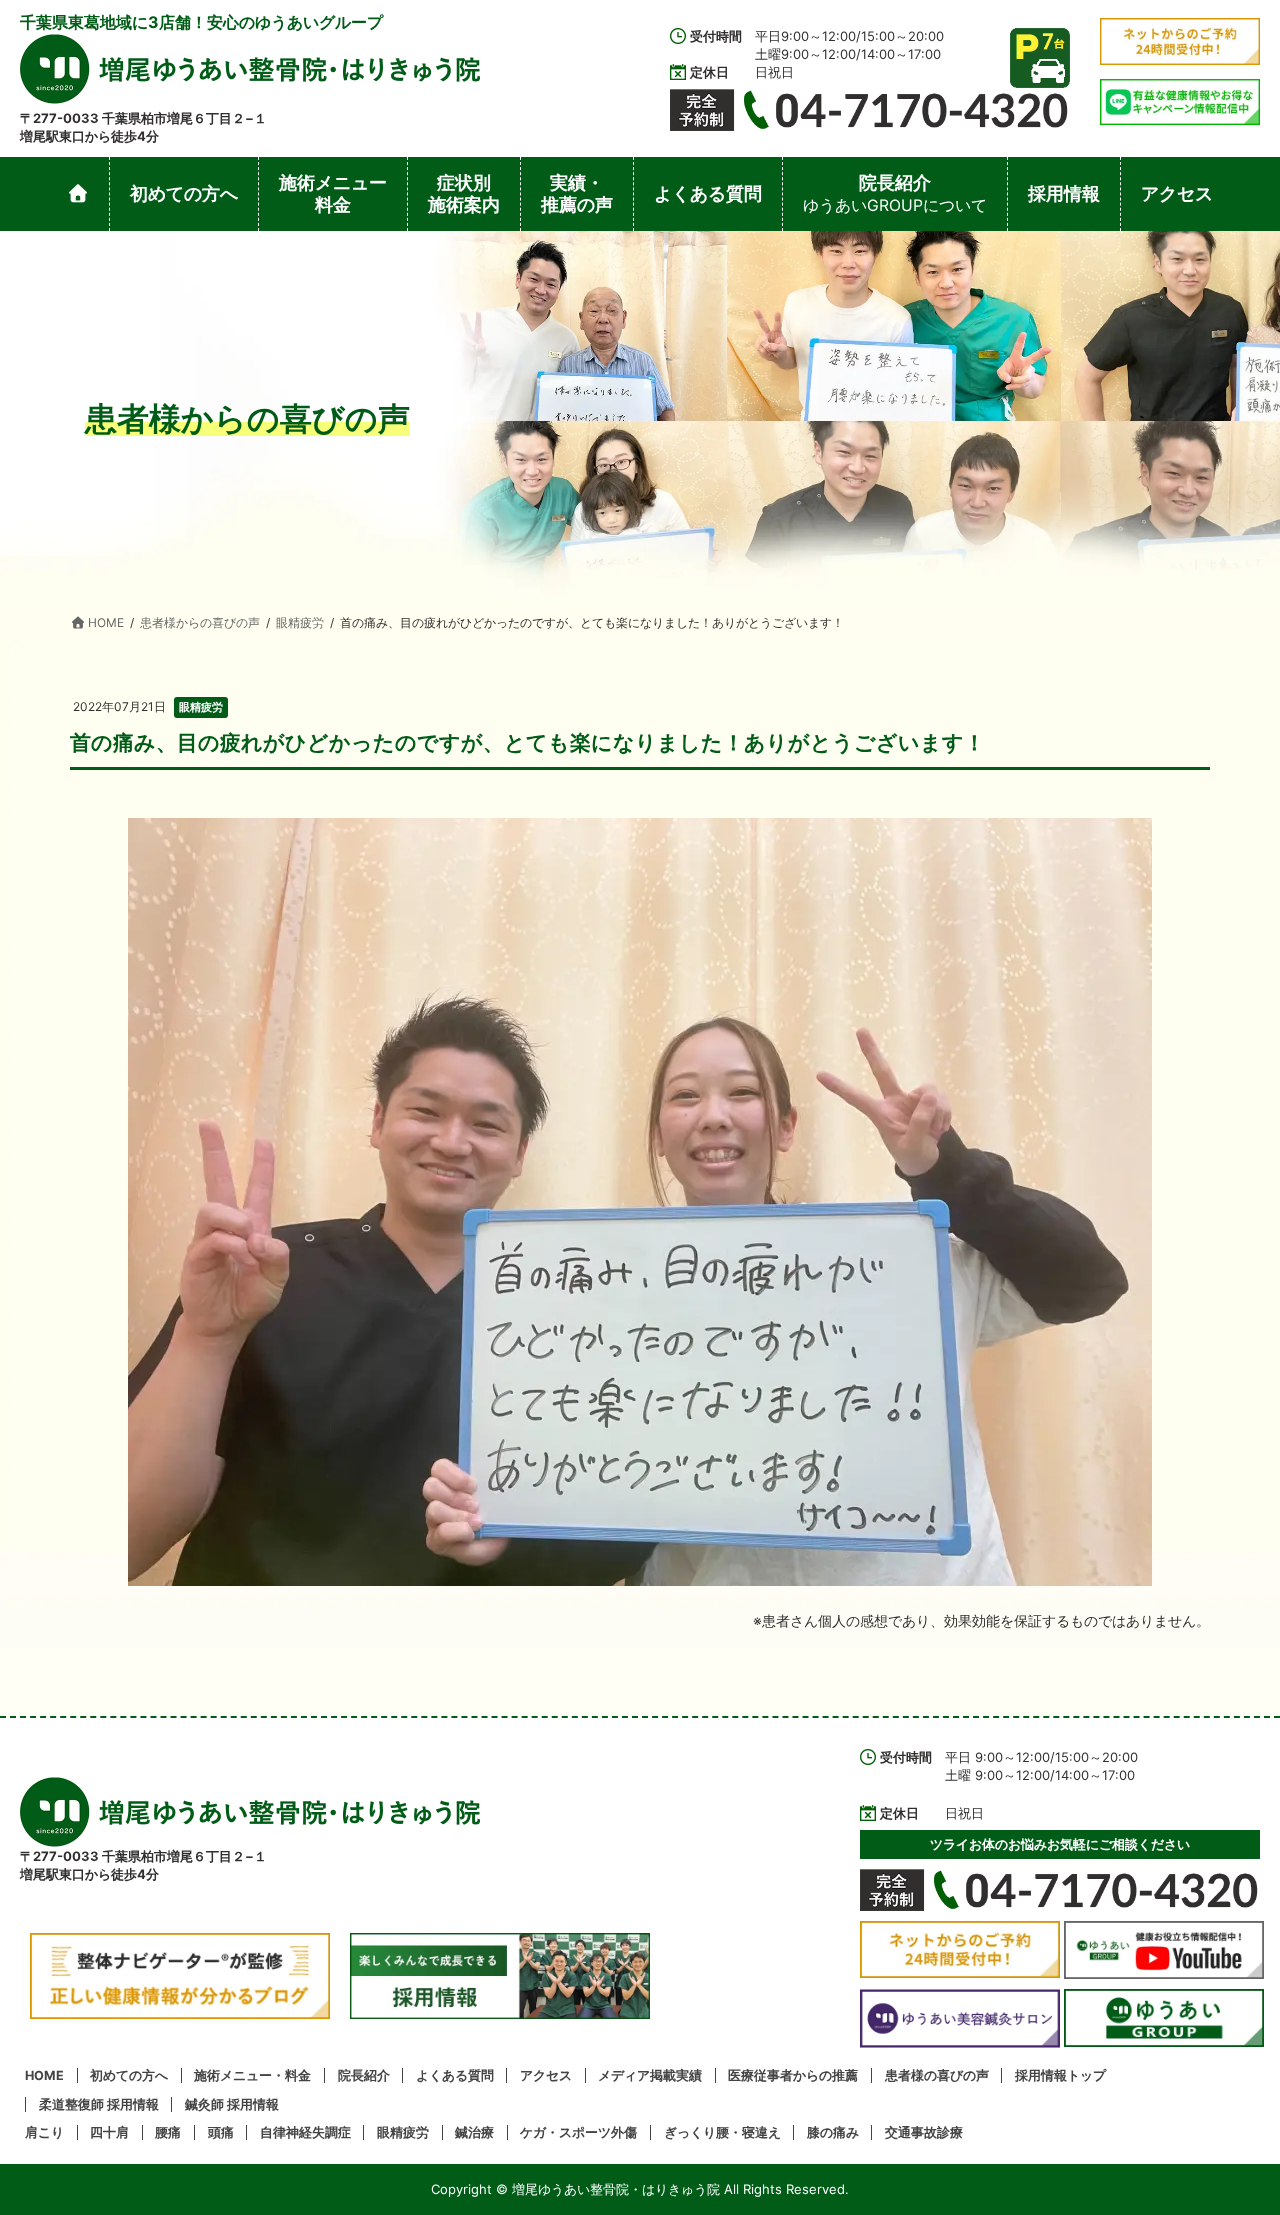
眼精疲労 (201, 707)
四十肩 (109, 2132)
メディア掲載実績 (650, 2075)
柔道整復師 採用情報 (99, 2104)
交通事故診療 (924, 2132)
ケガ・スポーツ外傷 (578, 2132)
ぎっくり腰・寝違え (722, 2132)
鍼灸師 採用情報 (232, 2104)
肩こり (44, 2132)
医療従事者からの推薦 (793, 2075)
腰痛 (168, 2132)
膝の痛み (833, 2132)
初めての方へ (129, 2075)
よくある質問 (455, 2075)
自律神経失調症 (305, 2132)
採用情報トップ (1060, 2075)
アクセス (546, 2075)
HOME (44, 2075)
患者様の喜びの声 (937, 2075)
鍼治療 (474, 2132)
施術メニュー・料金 (252, 2075)
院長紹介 (364, 2075)
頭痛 (221, 2132)
